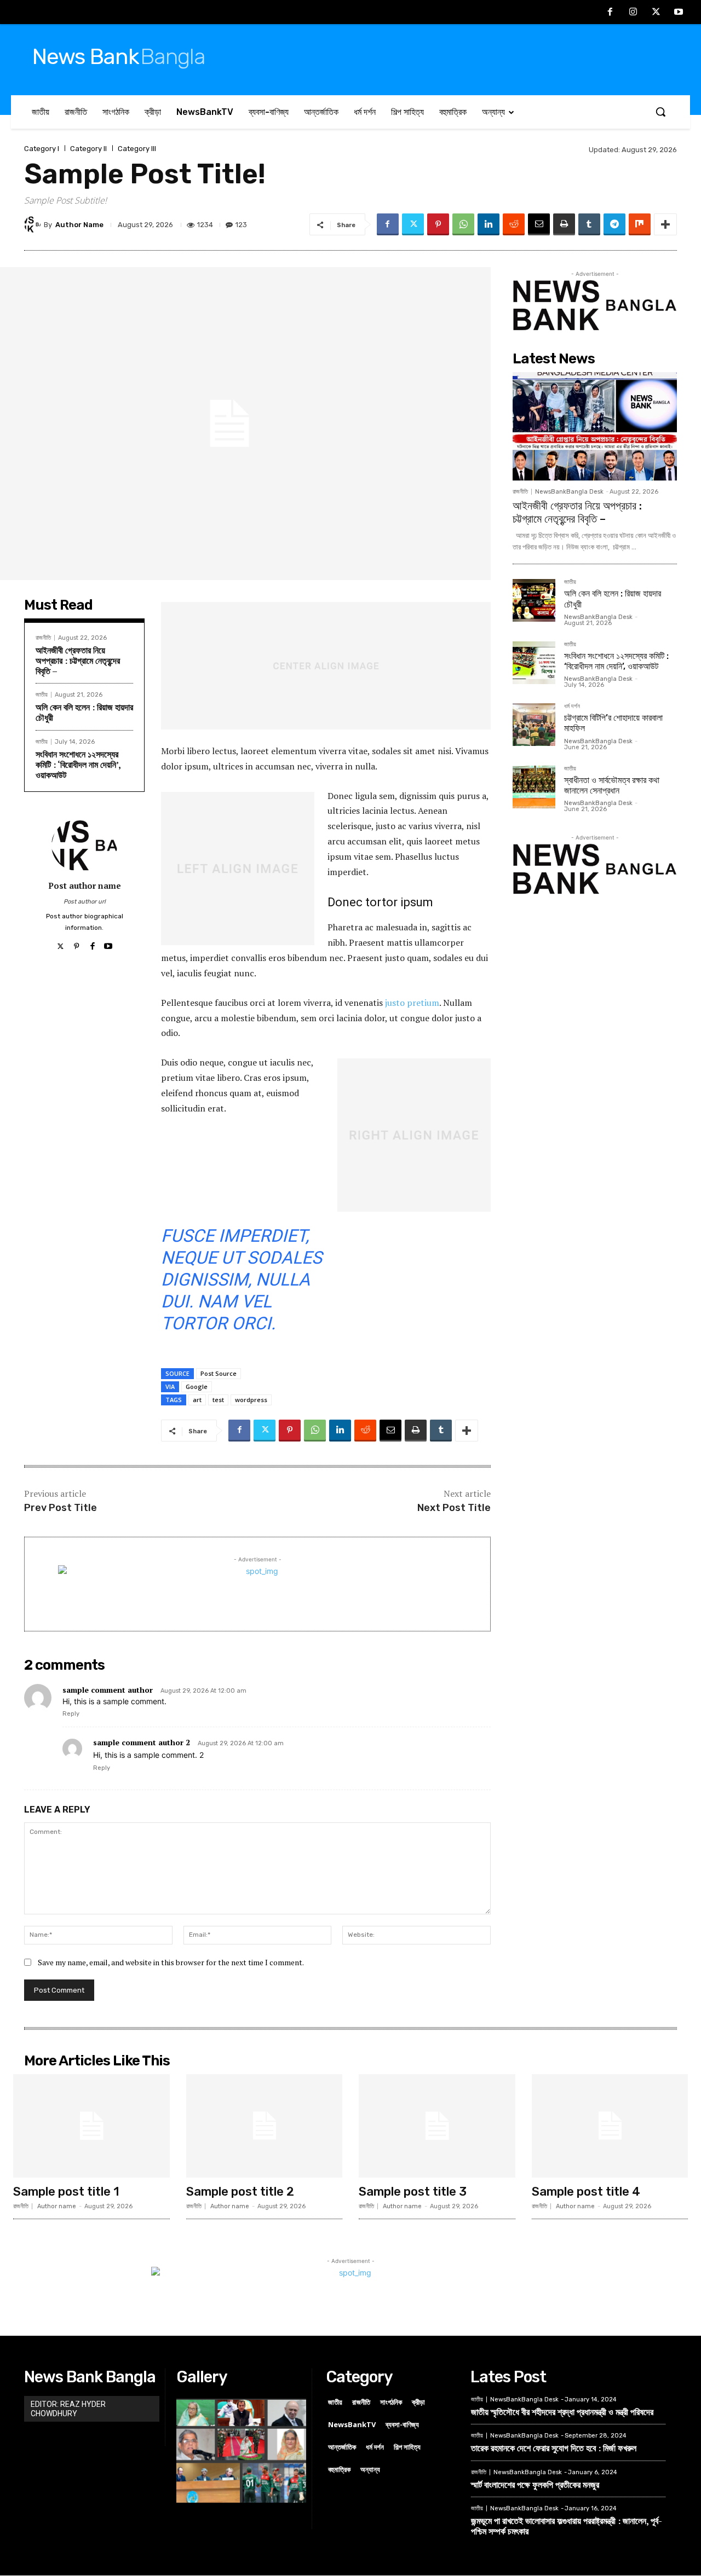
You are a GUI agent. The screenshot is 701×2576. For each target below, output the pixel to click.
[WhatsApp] (463, 224)
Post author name (85, 885)
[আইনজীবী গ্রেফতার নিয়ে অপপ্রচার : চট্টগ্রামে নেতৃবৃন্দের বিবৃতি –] (595, 426)
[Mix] (640, 224)
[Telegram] (614, 224)
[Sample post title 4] (610, 2126)
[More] (665, 224)
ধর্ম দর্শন (572, 707)
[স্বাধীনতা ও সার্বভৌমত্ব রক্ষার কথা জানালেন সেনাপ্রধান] (534, 787)
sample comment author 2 (142, 1742)
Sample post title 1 (66, 2192)
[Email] (539, 224)
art (197, 1400)
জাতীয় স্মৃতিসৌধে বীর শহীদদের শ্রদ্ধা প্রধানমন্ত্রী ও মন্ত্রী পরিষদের (562, 2412)
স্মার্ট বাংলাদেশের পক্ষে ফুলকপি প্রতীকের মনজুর (535, 2485)
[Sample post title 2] (265, 2126)
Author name (57, 2206)
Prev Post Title (61, 1508)
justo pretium (412, 1003)
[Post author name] (84, 845)
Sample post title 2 (240, 2192)
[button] (660, 112)
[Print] (564, 224)
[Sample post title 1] (91, 2126)
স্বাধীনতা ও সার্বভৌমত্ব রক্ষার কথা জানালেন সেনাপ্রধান (612, 785)
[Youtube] (679, 13)
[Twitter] (656, 13)
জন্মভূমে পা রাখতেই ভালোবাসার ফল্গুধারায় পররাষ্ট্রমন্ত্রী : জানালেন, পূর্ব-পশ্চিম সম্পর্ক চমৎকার (567, 2526)
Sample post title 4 (586, 2192)
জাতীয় (42, 695)
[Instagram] (633, 13)
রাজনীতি (43, 638)
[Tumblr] (589, 224)
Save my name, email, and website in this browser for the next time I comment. (171, 1962)
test (218, 1400)
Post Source (219, 1373)
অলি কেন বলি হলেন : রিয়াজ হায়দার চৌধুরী (84, 712)
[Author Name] (34, 224)
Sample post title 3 (413, 2192)
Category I (42, 149)
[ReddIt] (514, 224)
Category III (137, 149)
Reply (71, 1714)
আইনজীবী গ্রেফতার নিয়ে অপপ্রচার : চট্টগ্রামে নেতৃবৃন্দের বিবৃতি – (78, 661)
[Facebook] (611, 13)
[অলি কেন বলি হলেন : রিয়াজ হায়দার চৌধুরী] (534, 600)
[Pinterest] (438, 224)
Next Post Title (454, 1508)
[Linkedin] (489, 224)
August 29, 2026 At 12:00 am (203, 1691)
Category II (88, 149)
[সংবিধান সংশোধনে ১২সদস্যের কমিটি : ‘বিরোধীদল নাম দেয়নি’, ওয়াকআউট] (534, 663)
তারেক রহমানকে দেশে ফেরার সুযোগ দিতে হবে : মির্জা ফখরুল (554, 2448)
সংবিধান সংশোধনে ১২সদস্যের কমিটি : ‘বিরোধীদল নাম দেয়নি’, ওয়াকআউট (78, 765)
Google (197, 1387)
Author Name (79, 225)
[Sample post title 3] (437, 2126)
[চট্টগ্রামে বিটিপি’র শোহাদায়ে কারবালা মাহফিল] (534, 725)
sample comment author (108, 1690)
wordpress (251, 1400)
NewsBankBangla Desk (569, 492)
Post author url (85, 902)
